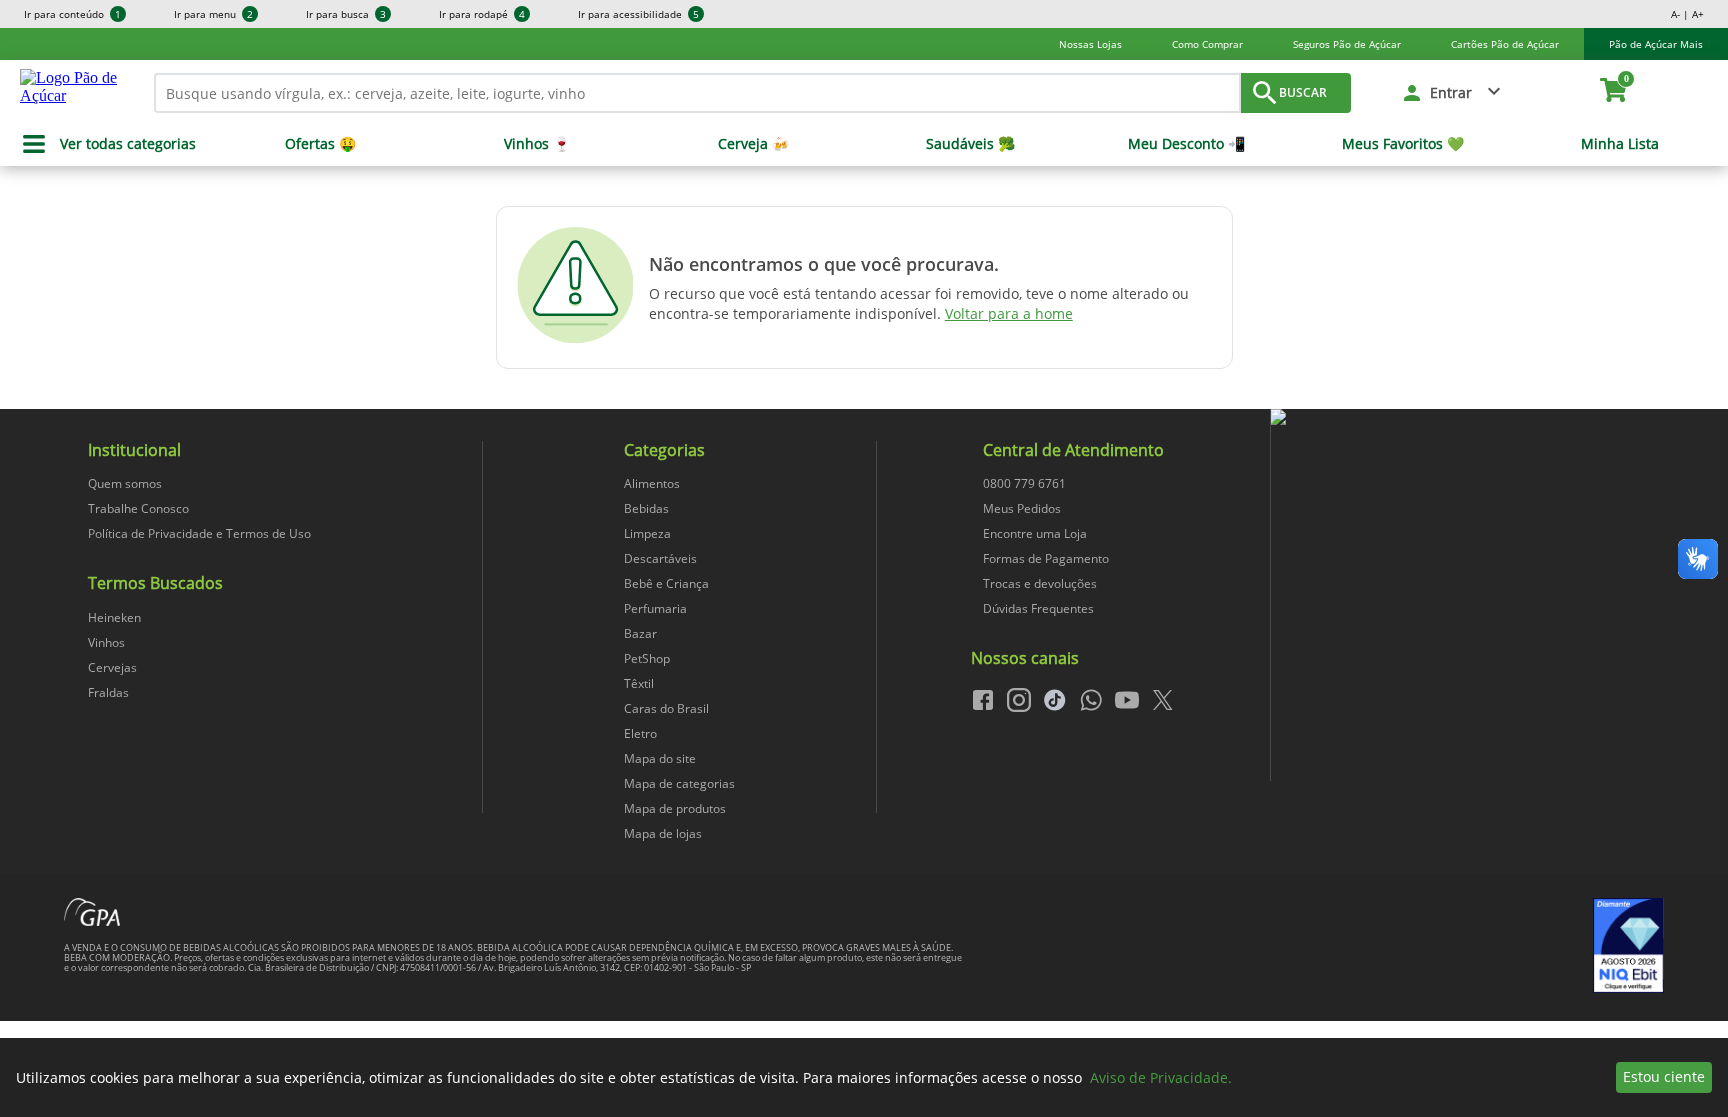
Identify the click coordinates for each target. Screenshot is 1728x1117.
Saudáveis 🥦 (970, 144)
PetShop (647, 658)
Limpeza (647, 533)
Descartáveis (660, 558)
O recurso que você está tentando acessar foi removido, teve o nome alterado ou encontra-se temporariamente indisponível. (919, 303)
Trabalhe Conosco (138, 508)
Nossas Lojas (1090, 44)
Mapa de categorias (679, 783)
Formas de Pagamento (1046, 558)
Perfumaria (655, 608)
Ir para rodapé (482, 14)
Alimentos (652, 483)
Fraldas (108, 692)
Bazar (640, 633)
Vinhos (106, 642)
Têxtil (639, 683)
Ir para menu (213, 14)
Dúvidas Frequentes (1038, 608)
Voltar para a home (1009, 313)
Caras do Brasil (666, 708)
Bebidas (646, 508)
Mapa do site (660, 758)
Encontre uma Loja (1035, 533)
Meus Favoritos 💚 (1403, 144)
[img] (1467, 418)
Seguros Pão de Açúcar (1347, 44)
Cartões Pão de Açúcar (1505, 44)
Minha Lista (1620, 144)
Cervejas (112, 667)
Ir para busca (346, 14)
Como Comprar (1207, 44)
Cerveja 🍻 (753, 144)
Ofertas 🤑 (320, 144)
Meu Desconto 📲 (1186, 144)
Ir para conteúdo (72, 14)
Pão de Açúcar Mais (1656, 44)
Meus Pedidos (1022, 508)
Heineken (114, 617)
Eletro (640, 733)
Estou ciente (1664, 1076)
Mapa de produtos (675, 808)
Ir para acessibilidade (638, 14)
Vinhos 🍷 (537, 144)
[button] (1452, 93)
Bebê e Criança (666, 583)
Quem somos (125, 483)
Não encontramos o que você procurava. (824, 264)
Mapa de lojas (663, 833)
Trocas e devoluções (1040, 583)
